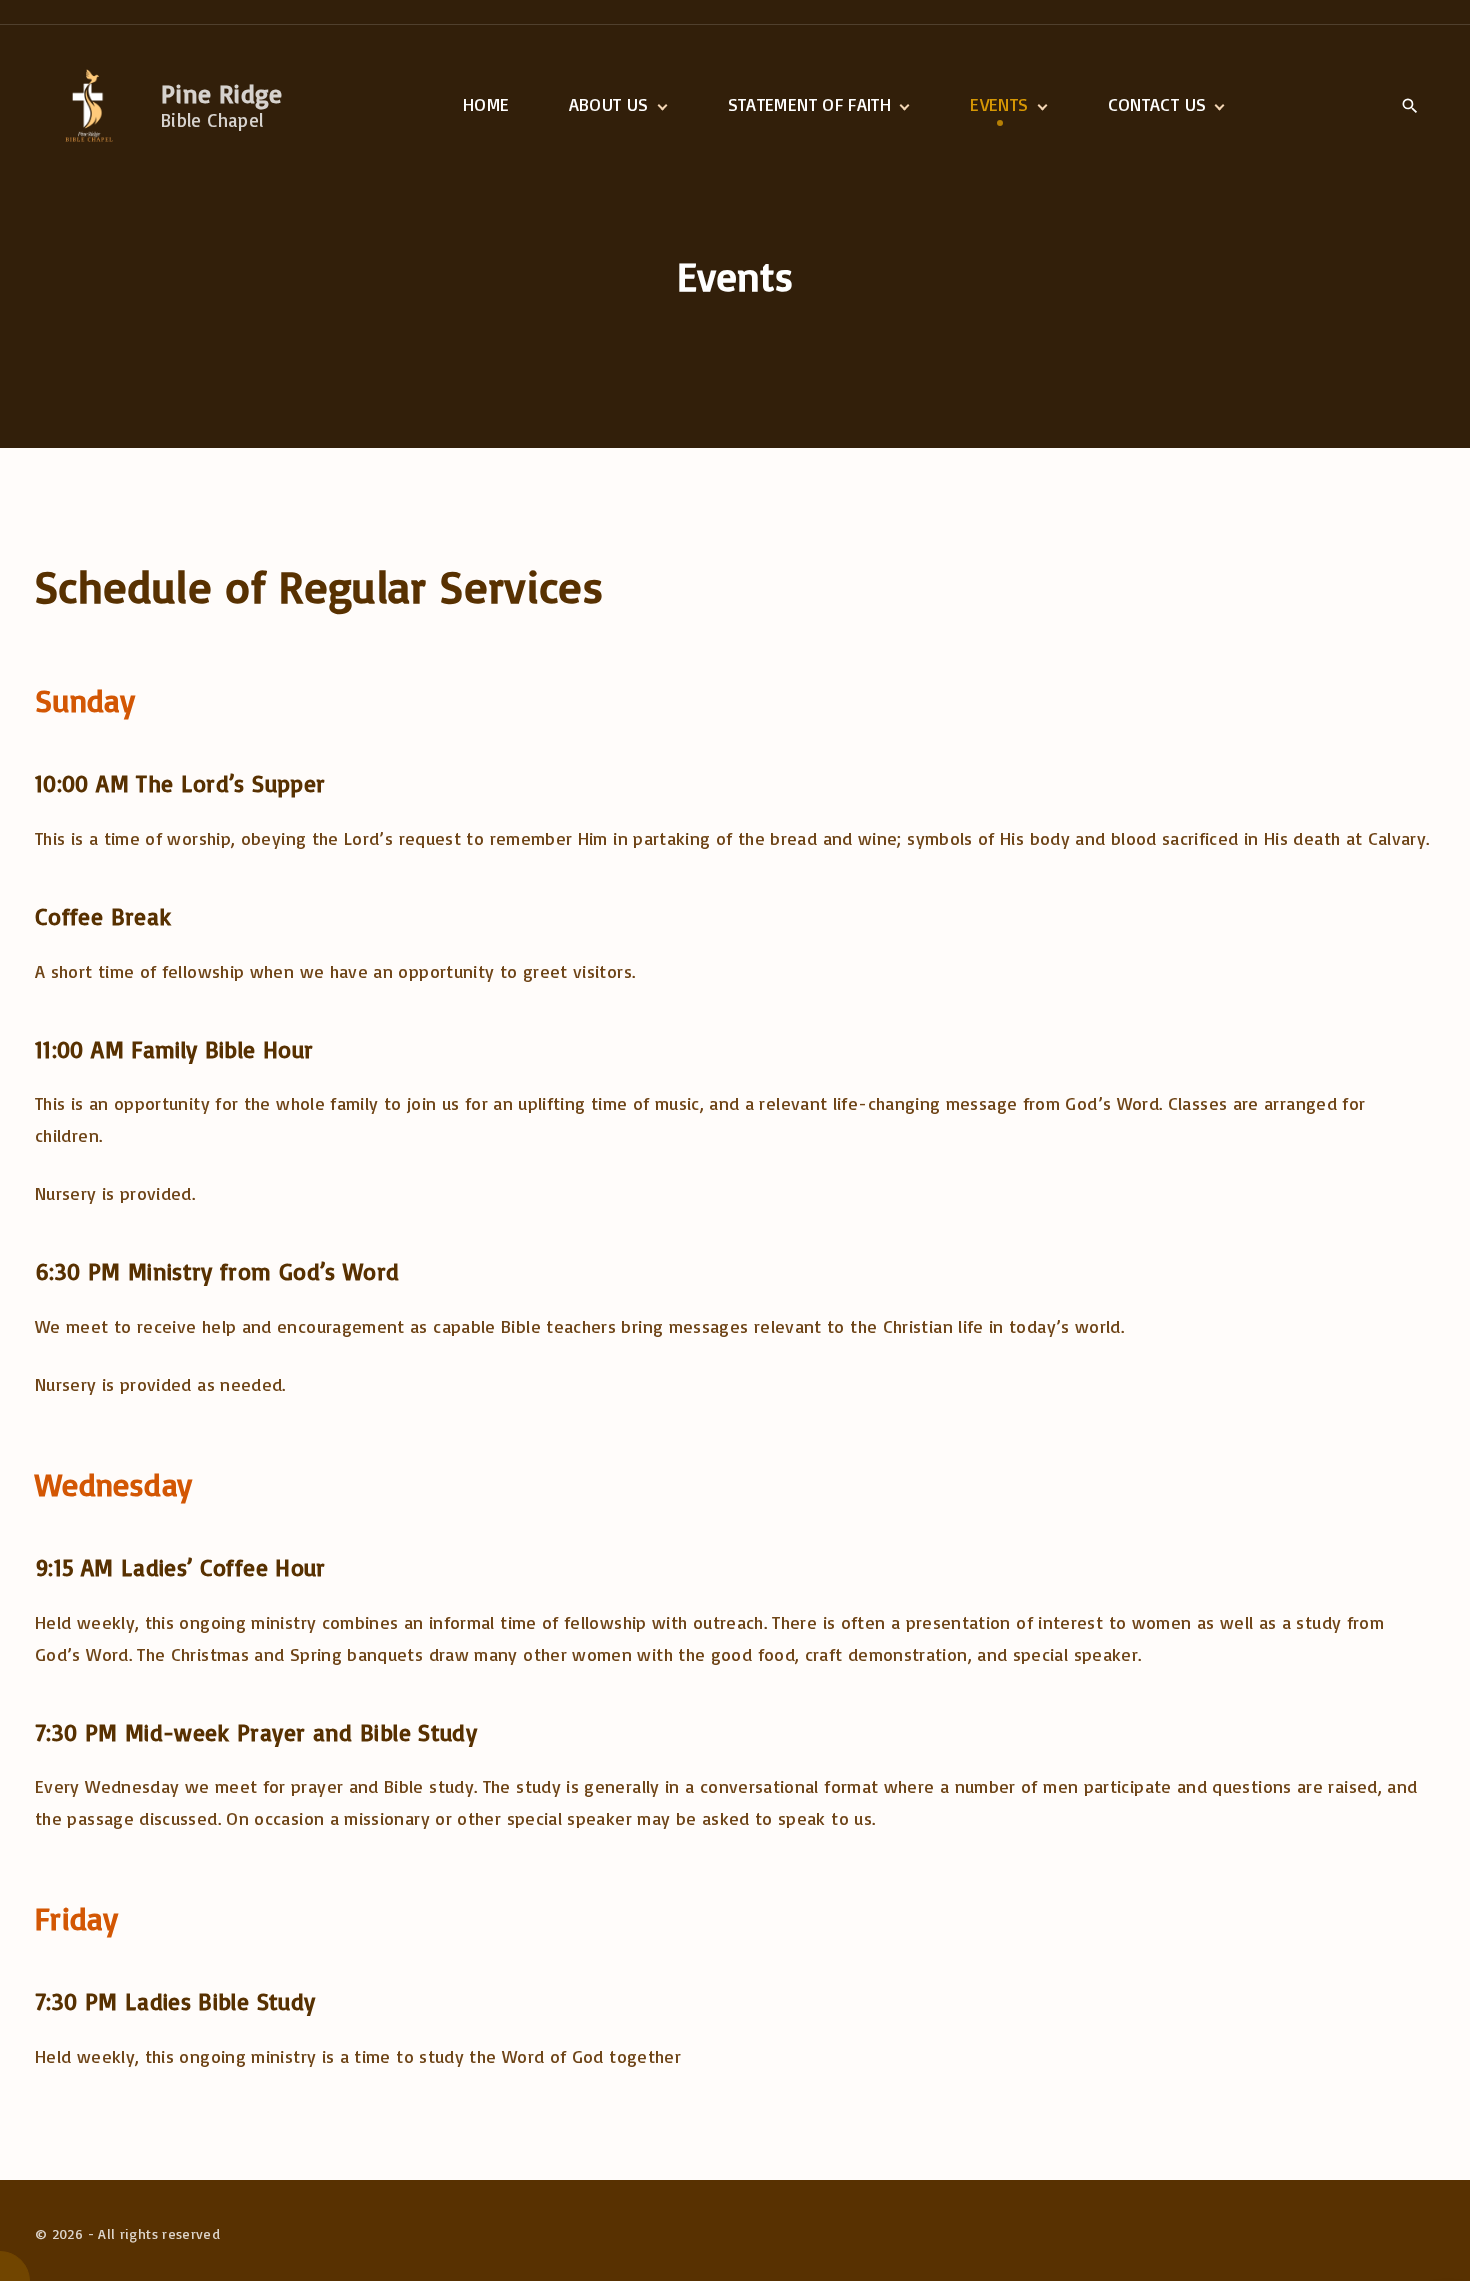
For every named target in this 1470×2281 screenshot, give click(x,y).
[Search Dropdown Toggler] (1409, 106)
